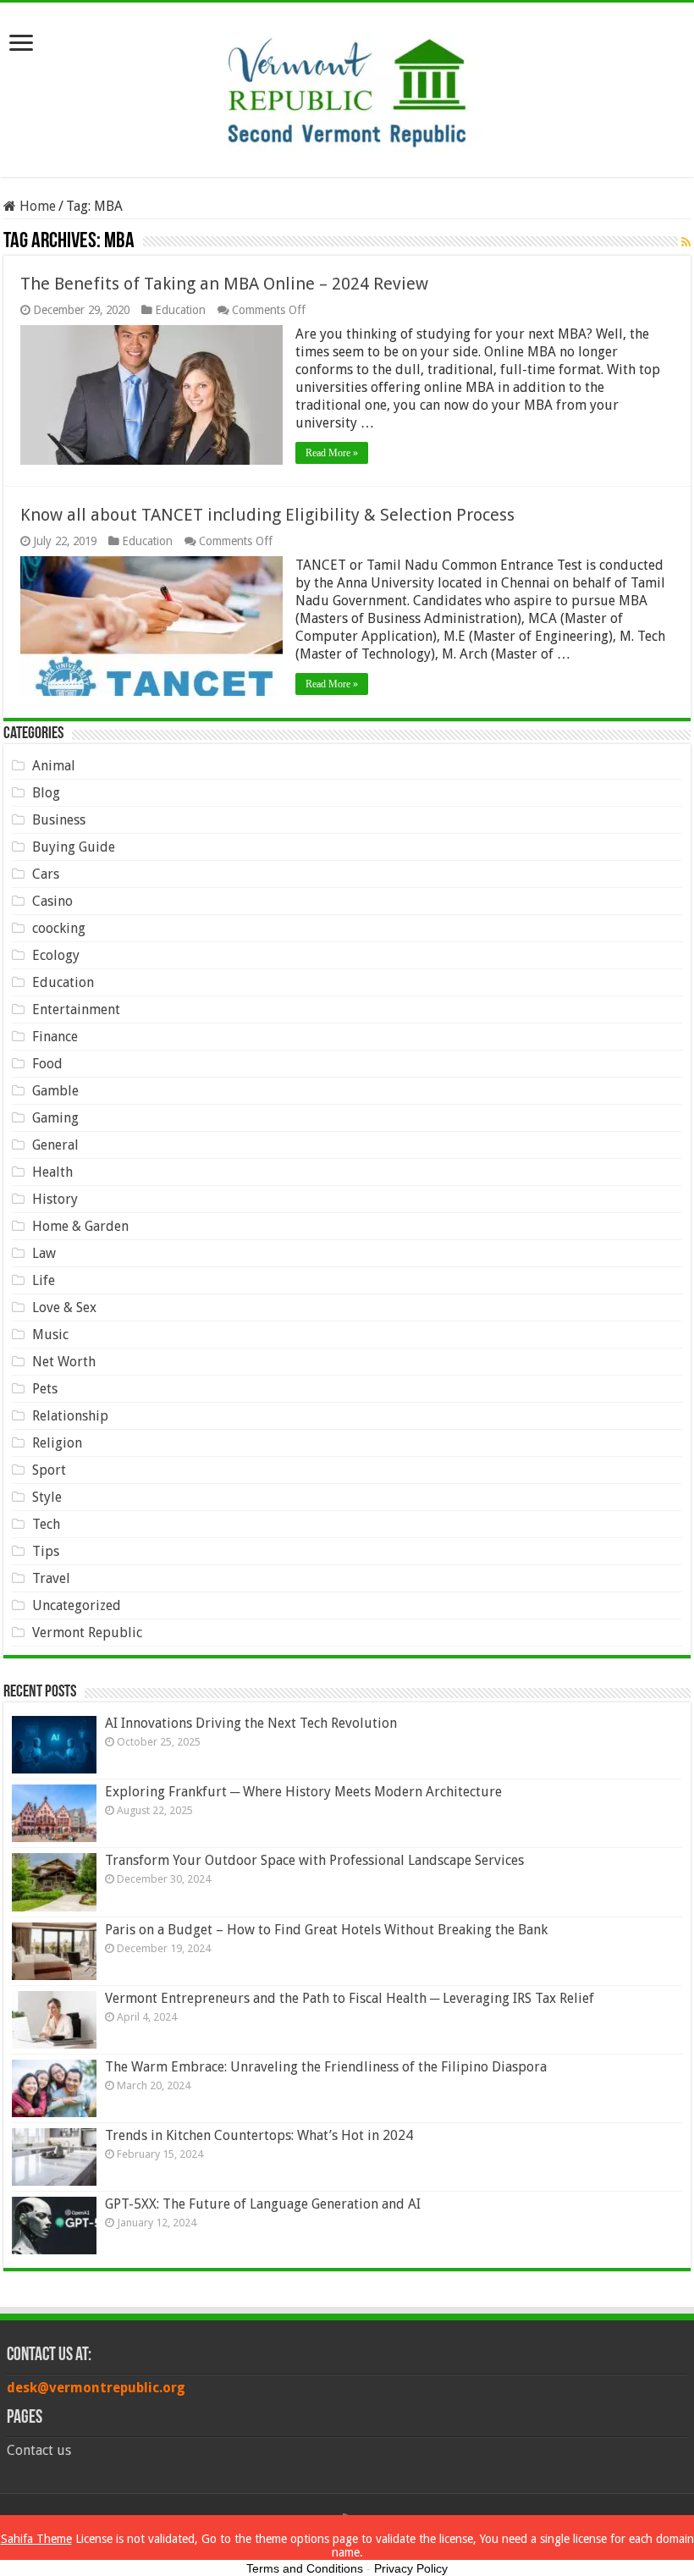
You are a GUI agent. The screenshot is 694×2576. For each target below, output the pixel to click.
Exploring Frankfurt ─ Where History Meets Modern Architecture (303, 1792)
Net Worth (64, 1362)
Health (52, 1172)
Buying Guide (74, 847)
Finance (55, 1037)
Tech (46, 1524)
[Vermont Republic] (347, 86)
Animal (54, 766)
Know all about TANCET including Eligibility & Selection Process (267, 515)
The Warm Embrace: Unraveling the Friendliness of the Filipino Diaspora (326, 2067)
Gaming (55, 1118)
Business (59, 820)
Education (180, 310)
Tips (46, 1551)
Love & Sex (64, 1307)
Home (36, 206)
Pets (45, 1389)
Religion (57, 1443)
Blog (46, 793)
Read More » (332, 453)
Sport (49, 1470)
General (55, 1145)
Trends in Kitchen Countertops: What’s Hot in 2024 (259, 2135)
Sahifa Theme (36, 2539)
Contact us (39, 2450)
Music (50, 1335)
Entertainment (76, 1009)
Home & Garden (80, 1226)
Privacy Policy (411, 2568)
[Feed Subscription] (686, 242)
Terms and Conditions (305, 2568)
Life (44, 1280)
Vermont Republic (87, 1633)
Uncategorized (77, 1605)
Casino (52, 901)
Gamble (55, 1091)
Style (47, 1497)
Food (47, 1064)
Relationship (70, 1416)
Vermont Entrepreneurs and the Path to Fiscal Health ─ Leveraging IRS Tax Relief (350, 1998)
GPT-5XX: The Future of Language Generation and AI (263, 2204)
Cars (46, 874)
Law (44, 1253)
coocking (59, 928)
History (55, 1199)
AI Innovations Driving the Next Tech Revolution (251, 1723)
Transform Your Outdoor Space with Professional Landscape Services (314, 1860)
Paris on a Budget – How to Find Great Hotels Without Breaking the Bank (326, 1930)
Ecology (56, 955)
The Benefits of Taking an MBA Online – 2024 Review (224, 284)
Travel (51, 1578)
